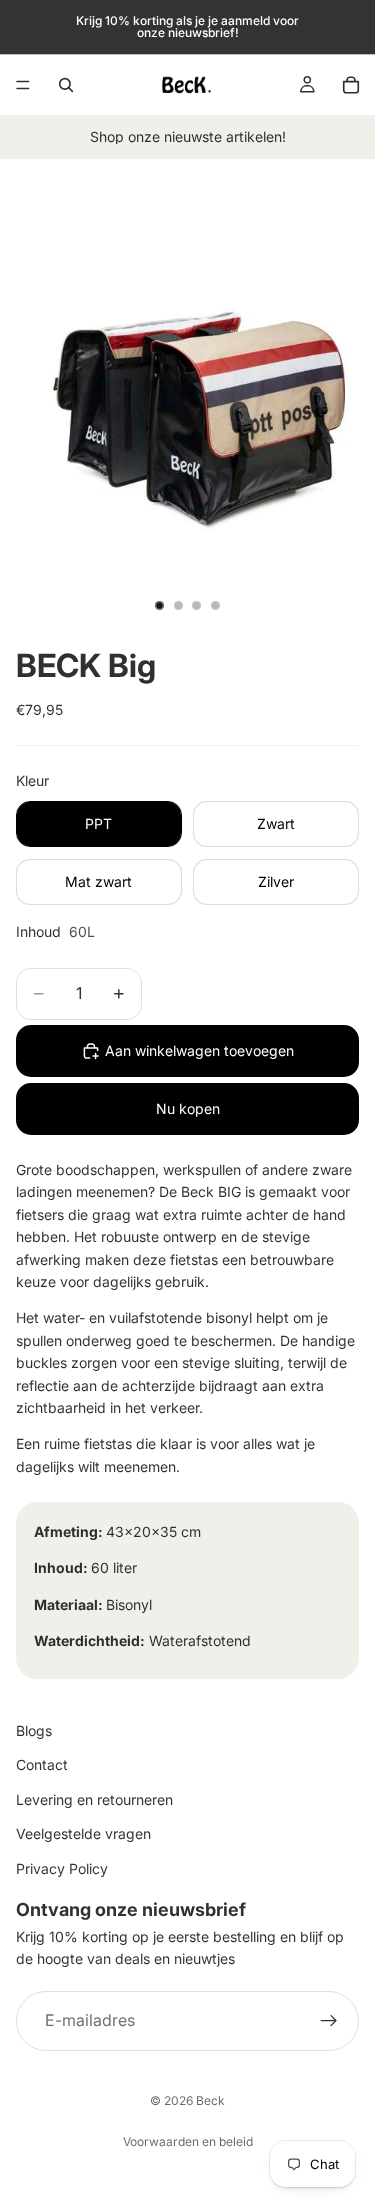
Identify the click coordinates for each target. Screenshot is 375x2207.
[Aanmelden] (329, 2020)
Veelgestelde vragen (83, 1833)
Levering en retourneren (94, 1798)
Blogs (34, 1730)
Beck (210, 2100)
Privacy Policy (62, 1867)
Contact (42, 1764)
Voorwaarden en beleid (188, 2141)
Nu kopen (188, 1108)
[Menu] (23, 85)
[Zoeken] (66, 85)
